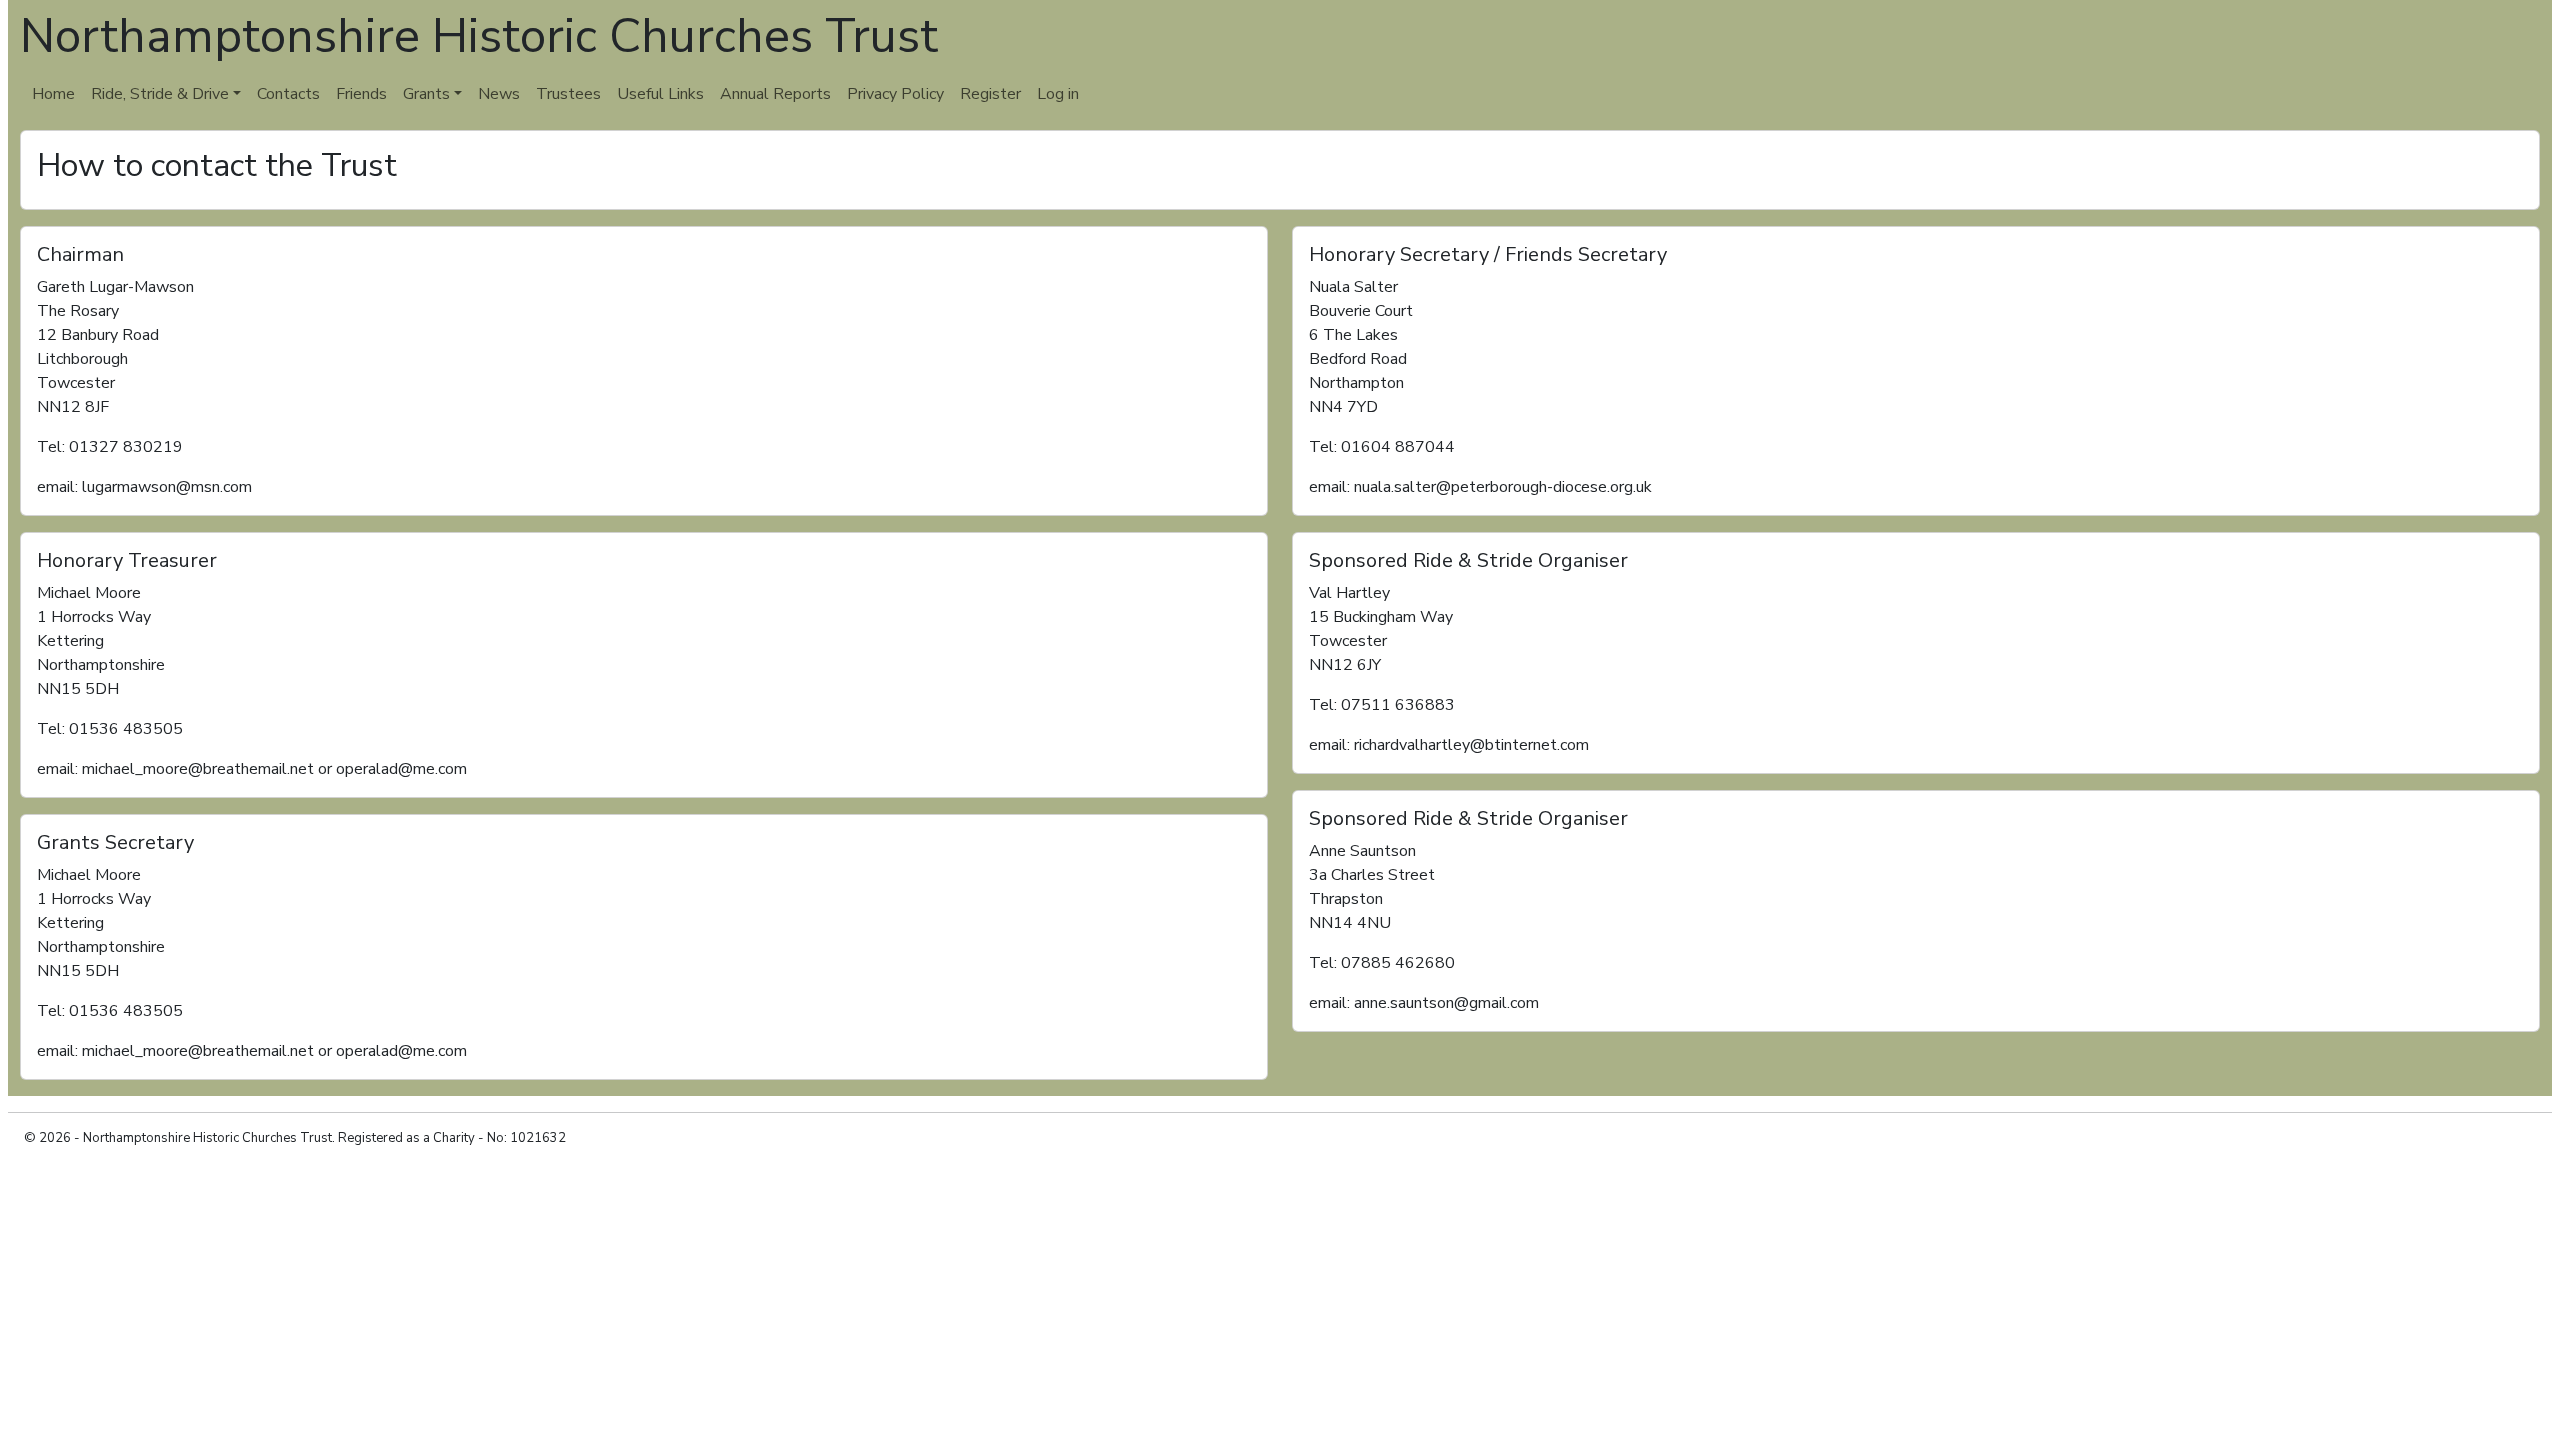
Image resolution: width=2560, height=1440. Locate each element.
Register (990, 94)
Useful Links (660, 94)
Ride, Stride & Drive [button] (160, 94)
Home (53, 94)
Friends (361, 94)
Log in (1058, 94)
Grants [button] (426, 94)
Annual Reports (775, 94)
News (499, 94)
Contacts (288, 94)
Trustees (568, 94)
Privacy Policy (895, 94)
